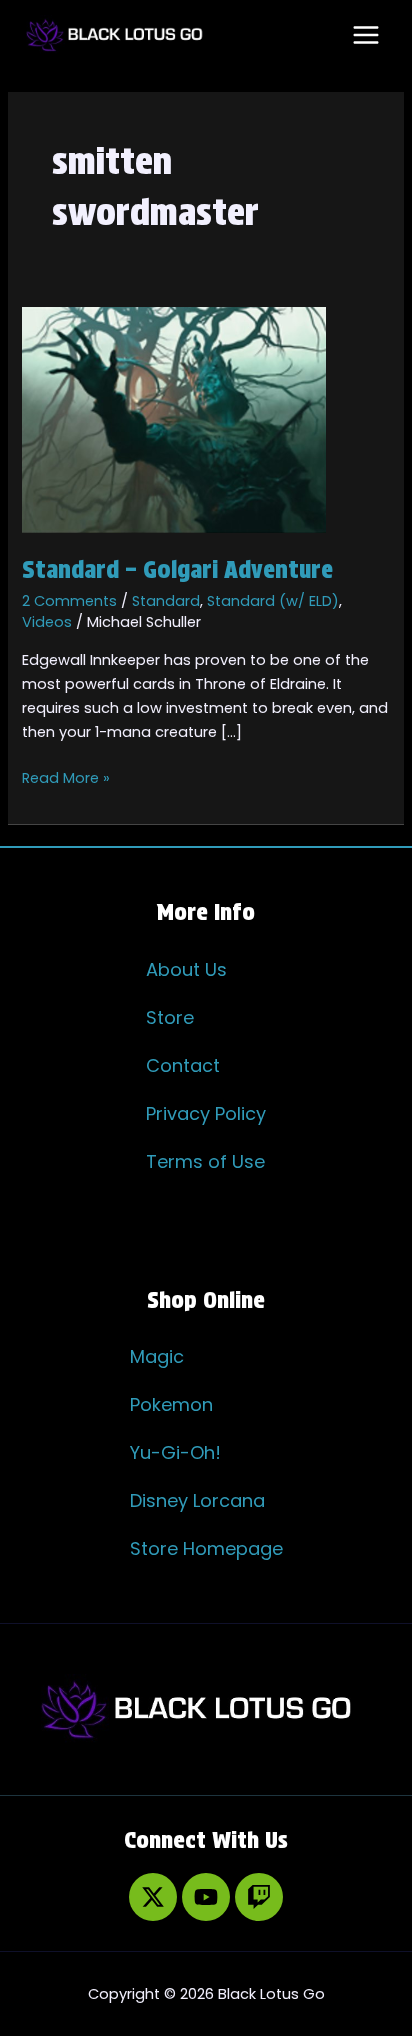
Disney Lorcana (197, 1500)
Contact (183, 1065)
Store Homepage (206, 1548)
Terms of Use (205, 1161)
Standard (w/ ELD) (273, 601)
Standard (166, 601)
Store (170, 1017)
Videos (47, 622)
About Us (186, 969)
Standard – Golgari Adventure (177, 569)
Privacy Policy (206, 1113)
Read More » (66, 777)
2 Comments (69, 601)
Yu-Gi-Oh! (175, 1452)
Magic (157, 1356)
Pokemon (171, 1404)
